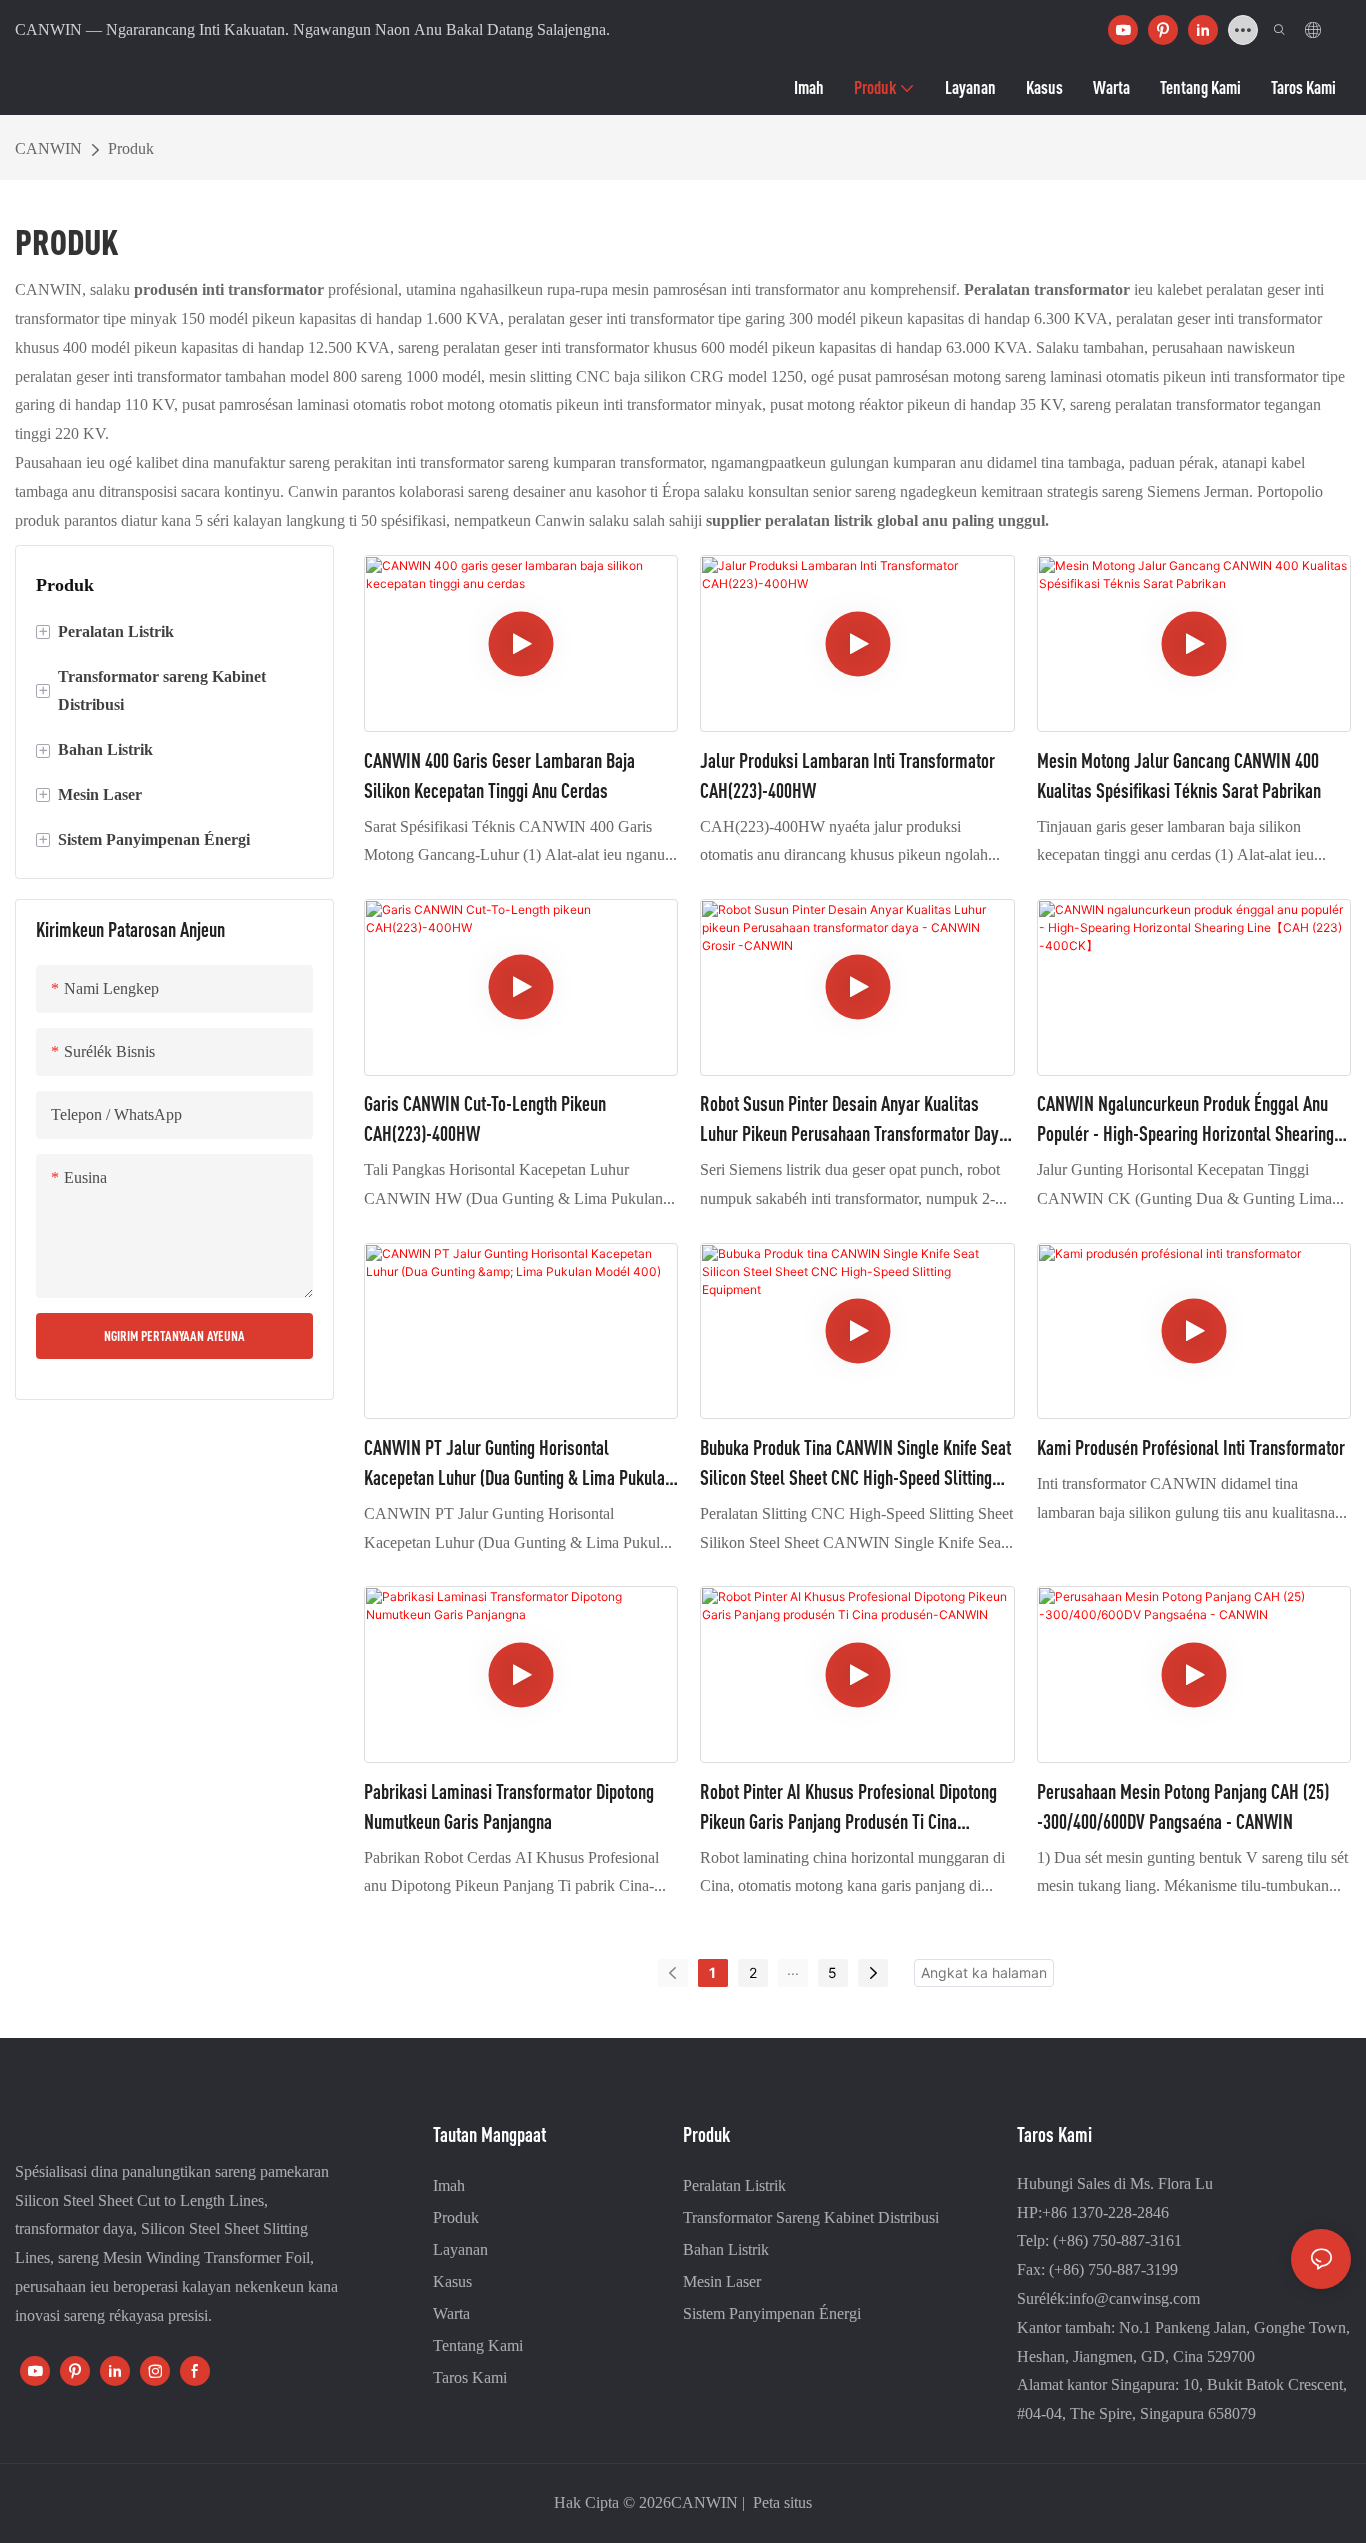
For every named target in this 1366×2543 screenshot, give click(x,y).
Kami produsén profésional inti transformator (1191, 1447)
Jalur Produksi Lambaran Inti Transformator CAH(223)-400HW (847, 775)
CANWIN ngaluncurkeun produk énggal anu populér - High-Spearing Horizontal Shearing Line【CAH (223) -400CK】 (1185, 1120)
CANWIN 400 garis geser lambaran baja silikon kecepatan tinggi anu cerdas (499, 775)
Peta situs (780, 2502)
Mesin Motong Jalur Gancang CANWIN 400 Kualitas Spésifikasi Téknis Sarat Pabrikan (1179, 775)
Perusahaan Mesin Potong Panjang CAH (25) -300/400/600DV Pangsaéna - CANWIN (1183, 1806)
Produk (131, 148)
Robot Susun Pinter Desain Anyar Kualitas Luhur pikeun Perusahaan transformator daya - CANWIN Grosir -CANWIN (853, 1120)
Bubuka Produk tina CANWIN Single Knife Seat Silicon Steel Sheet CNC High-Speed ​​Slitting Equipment (855, 1464)
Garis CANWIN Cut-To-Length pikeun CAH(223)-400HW (485, 1118)
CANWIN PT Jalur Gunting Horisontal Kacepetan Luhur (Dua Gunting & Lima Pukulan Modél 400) (518, 1464)
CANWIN (48, 148)
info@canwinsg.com (1134, 2298)
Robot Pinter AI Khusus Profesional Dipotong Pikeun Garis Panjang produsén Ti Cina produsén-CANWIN (848, 1808)
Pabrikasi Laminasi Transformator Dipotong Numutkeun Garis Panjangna (509, 1806)
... (793, 1969)
